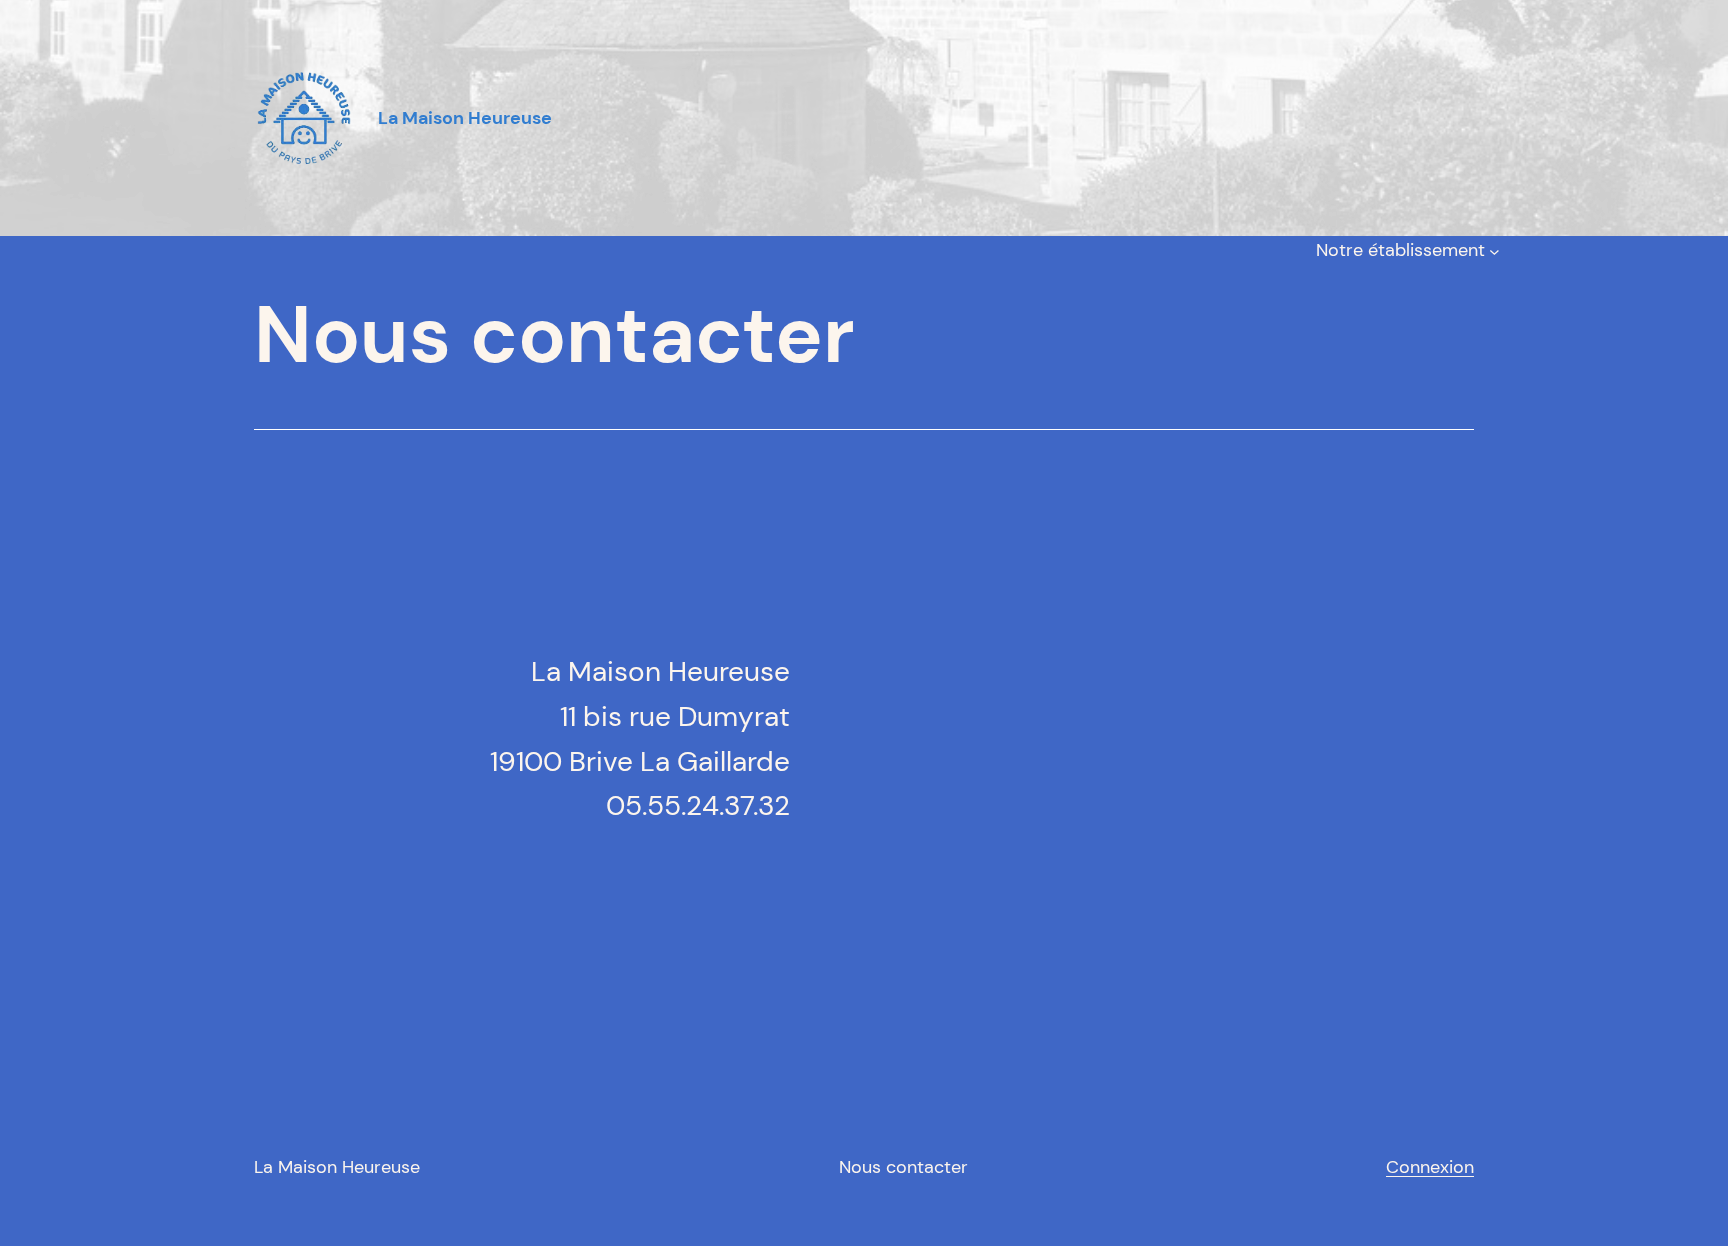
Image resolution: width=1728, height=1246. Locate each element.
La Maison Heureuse (337, 1167)
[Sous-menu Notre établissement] (1494, 250)
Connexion (1430, 1167)
